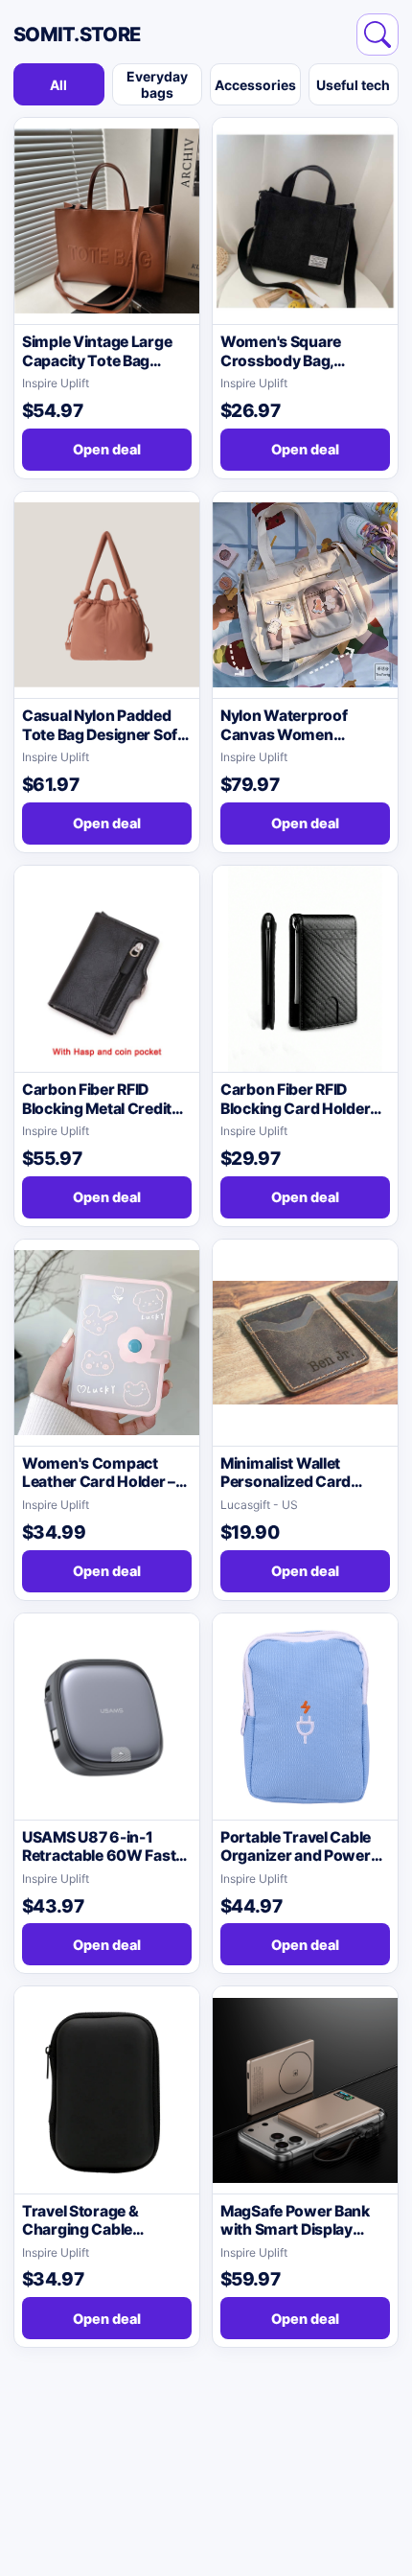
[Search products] (378, 35)
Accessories (255, 85)
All (58, 85)
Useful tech (353, 85)
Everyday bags (157, 84)
